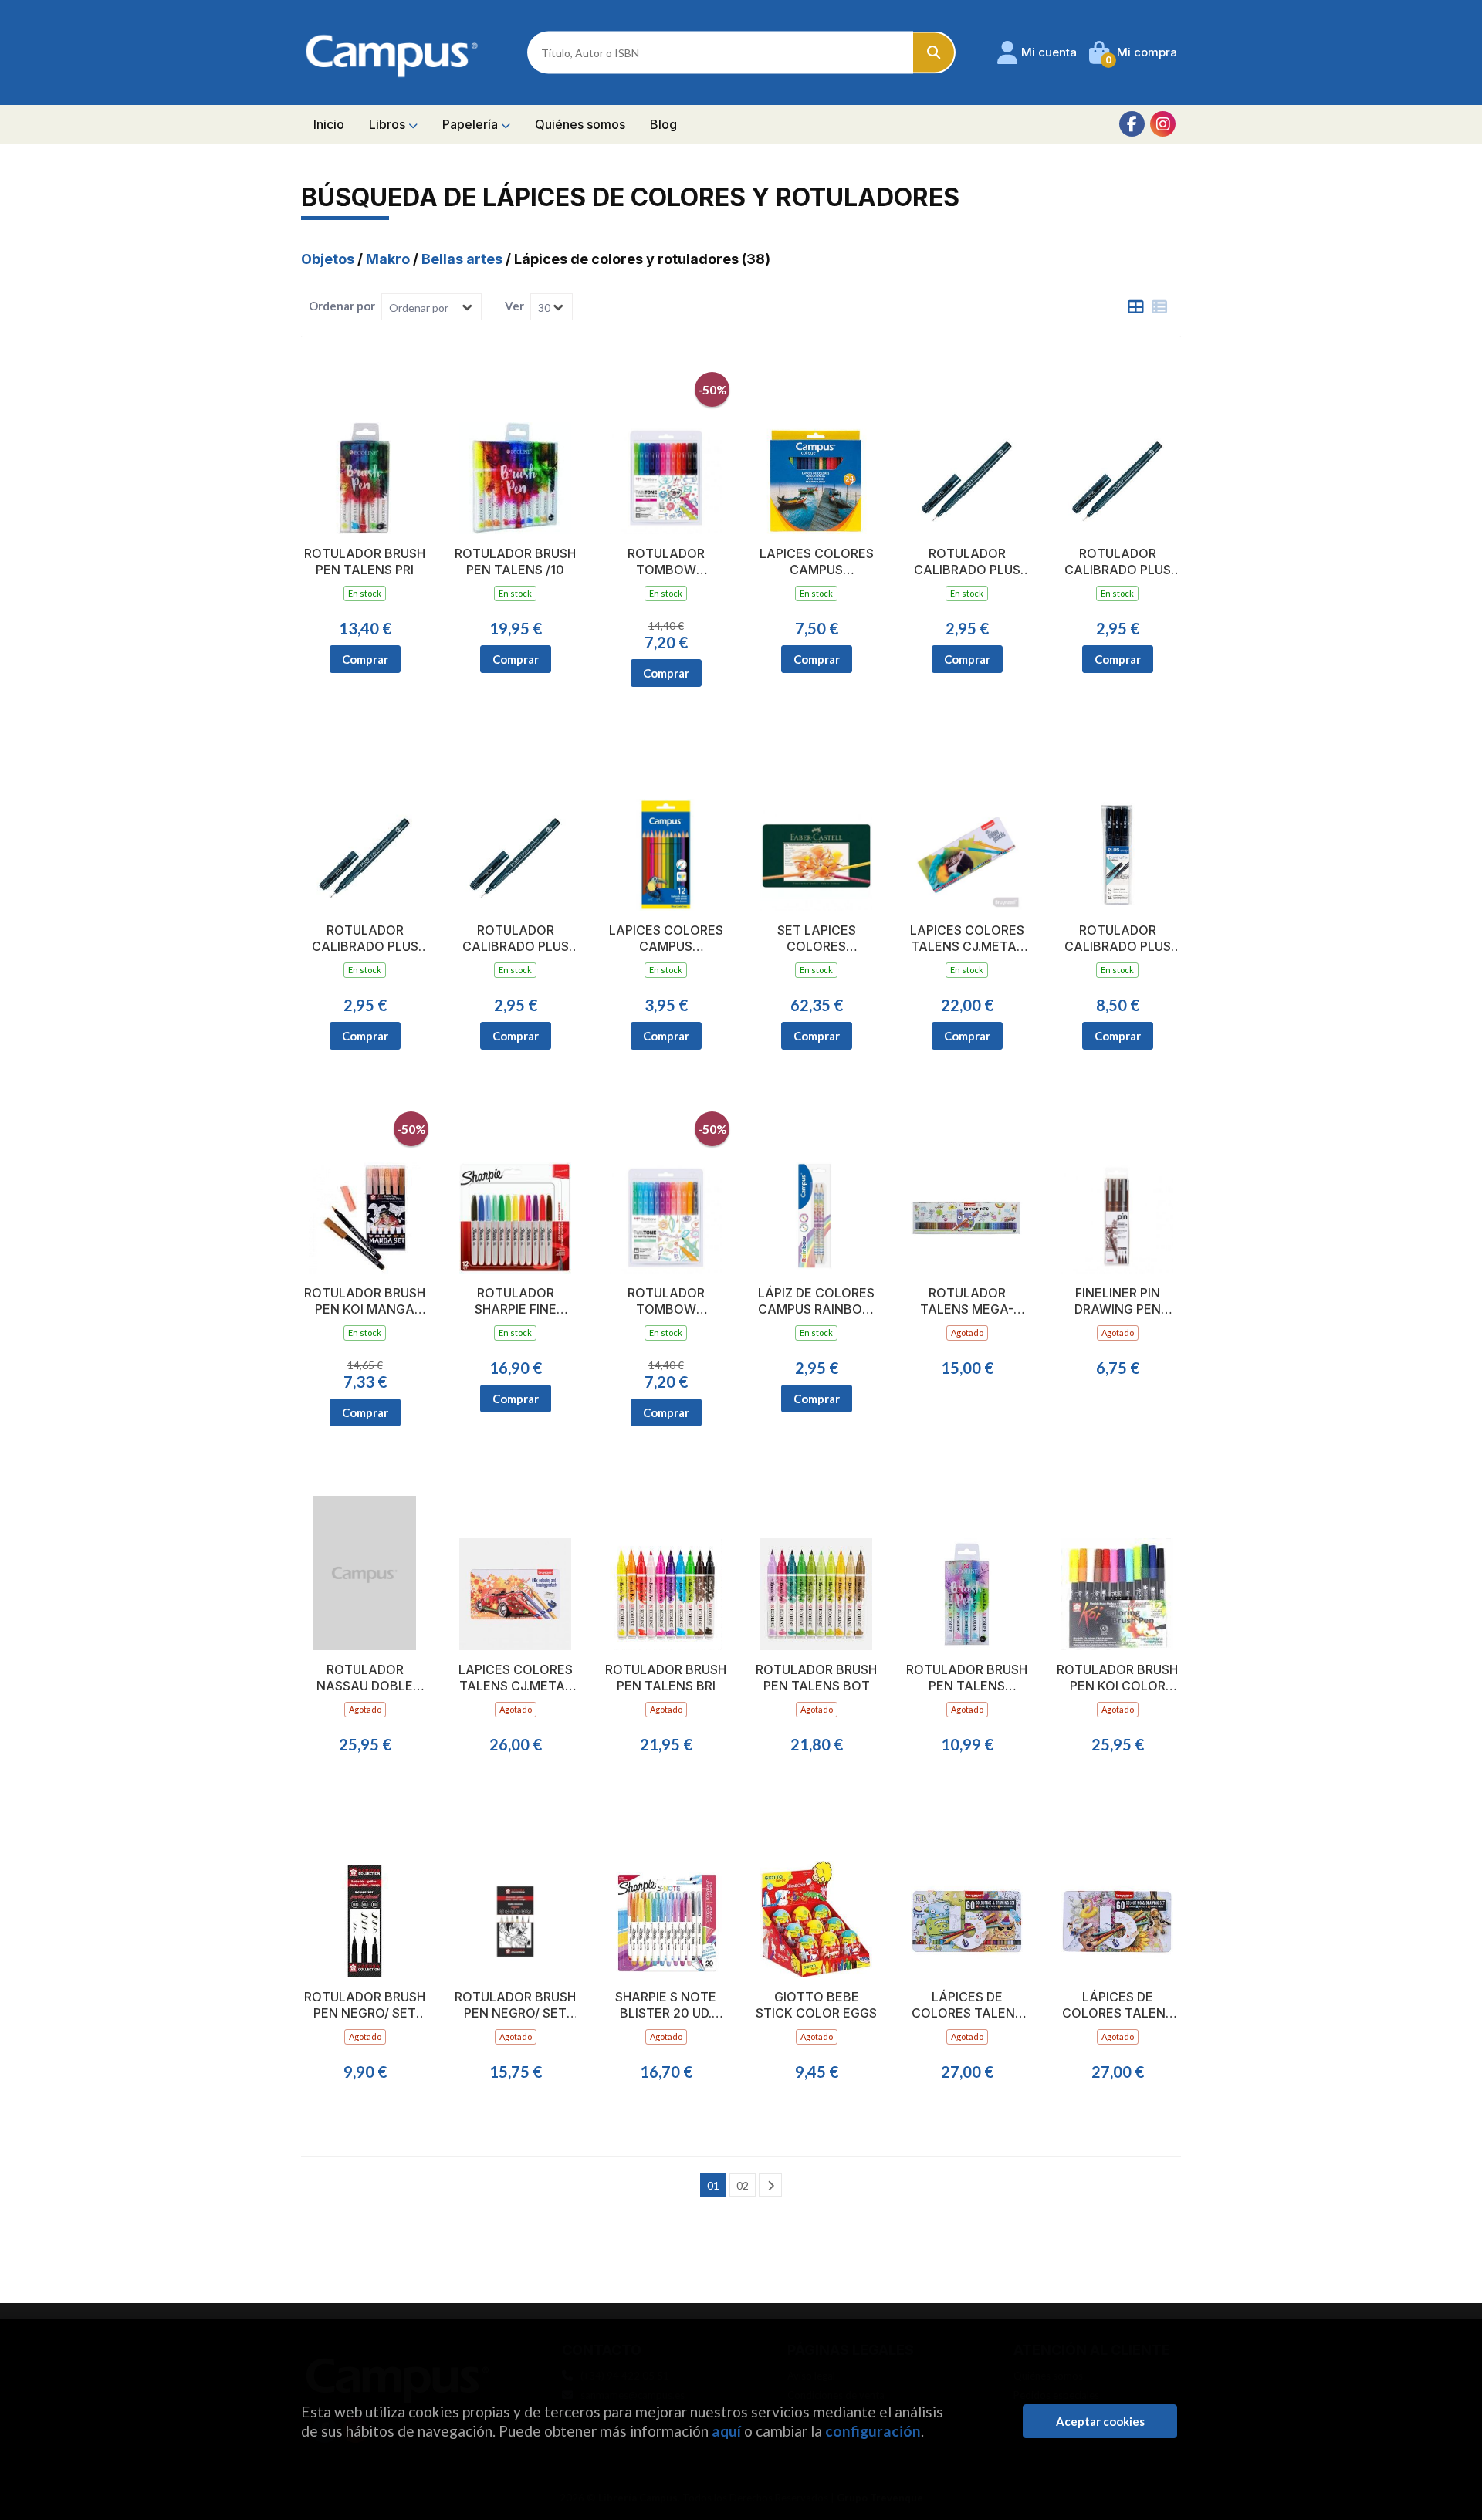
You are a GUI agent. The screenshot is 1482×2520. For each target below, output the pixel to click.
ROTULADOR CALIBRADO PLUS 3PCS (1118, 939)
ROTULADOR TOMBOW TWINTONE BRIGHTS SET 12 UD (666, 562)
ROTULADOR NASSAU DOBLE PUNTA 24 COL (365, 1678)
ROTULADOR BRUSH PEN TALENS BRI (666, 1678)
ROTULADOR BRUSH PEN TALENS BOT (816, 1678)
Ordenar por (342, 306)
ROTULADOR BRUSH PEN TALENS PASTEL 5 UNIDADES (967, 1678)
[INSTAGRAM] (1163, 124)
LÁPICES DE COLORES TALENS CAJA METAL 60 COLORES (967, 2005)
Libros (389, 124)
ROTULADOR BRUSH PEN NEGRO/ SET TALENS (365, 2005)
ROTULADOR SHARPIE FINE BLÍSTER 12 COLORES (516, 1301)
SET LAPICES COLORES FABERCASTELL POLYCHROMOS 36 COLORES (817, 939)
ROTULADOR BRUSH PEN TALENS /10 (515, 562)
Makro (389, 259)
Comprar (365, 659)
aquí (726, 2431)
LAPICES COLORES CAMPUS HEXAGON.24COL (817, 562)
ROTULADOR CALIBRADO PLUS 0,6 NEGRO (365, 939)
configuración (873, 2431)
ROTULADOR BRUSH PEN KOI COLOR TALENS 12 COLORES (1117, 1678)
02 (743, 2185)
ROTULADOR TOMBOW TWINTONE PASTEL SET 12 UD (666, 1301)
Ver (514, 306)
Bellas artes (464, 259)
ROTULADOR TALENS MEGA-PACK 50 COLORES (967, 1301)
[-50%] (666, 455)
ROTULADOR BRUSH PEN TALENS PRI (365, 562)
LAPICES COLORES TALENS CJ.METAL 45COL (967, 939)
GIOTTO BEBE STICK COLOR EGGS (816, 2005)
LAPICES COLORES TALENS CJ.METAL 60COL (516, 1678)
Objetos (329, 259)
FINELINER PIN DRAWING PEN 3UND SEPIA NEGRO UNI (1117, 1301)
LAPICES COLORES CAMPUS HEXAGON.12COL (666, 939)
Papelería (472, 124)
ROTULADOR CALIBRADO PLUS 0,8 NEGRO (516, 939)
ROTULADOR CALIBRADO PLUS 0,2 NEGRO (967, 562)
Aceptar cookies (1100, 2421)
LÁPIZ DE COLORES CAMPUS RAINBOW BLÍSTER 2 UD (816, 1301)
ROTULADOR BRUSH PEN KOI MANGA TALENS (365, 1301)
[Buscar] (934, 53)
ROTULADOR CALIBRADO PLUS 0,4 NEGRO (1118, 562)
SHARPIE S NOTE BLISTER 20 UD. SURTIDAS (666, 2005)
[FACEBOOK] (1132, 124)
